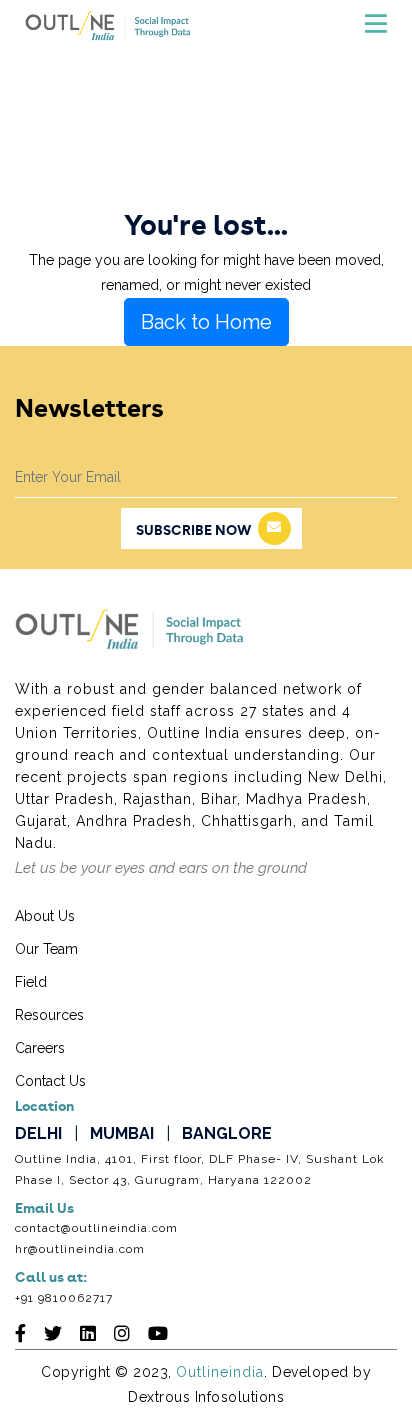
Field (31, 982)
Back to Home (206, 322)
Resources (49, 1015)
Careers (40, 1048)
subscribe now (193, 531)
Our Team (46, 949)
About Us (45, 916)
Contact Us (50, 1081)
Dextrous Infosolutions (206, 1397)
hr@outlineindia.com (80, 1249)
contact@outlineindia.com (96, 1228)
